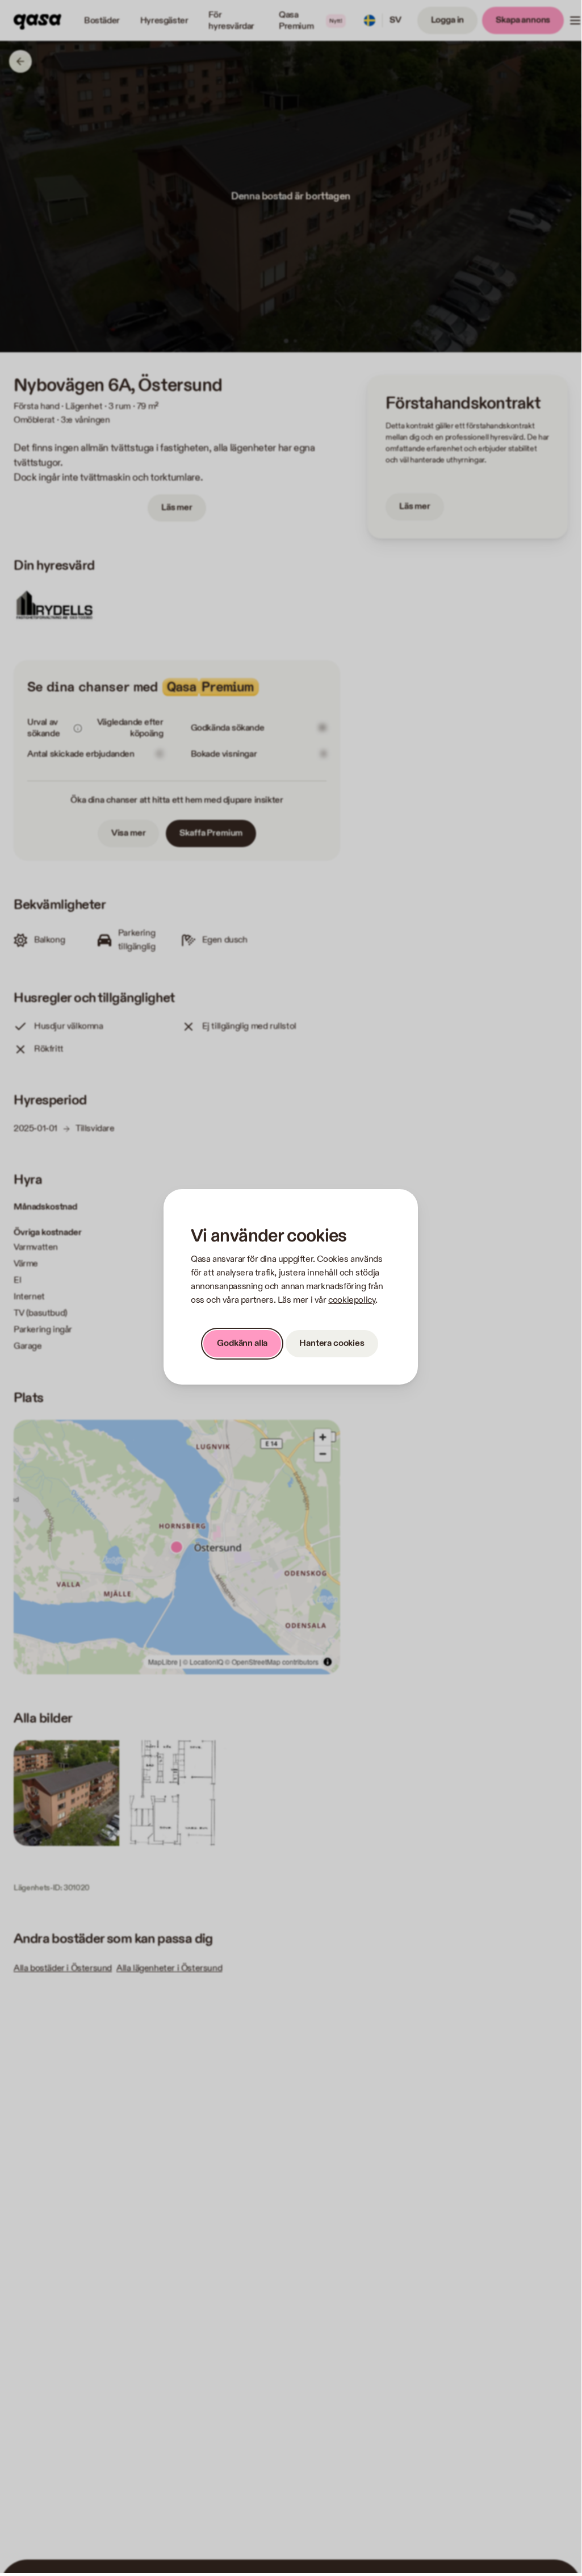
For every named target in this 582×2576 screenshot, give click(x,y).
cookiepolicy (352, 1300)
